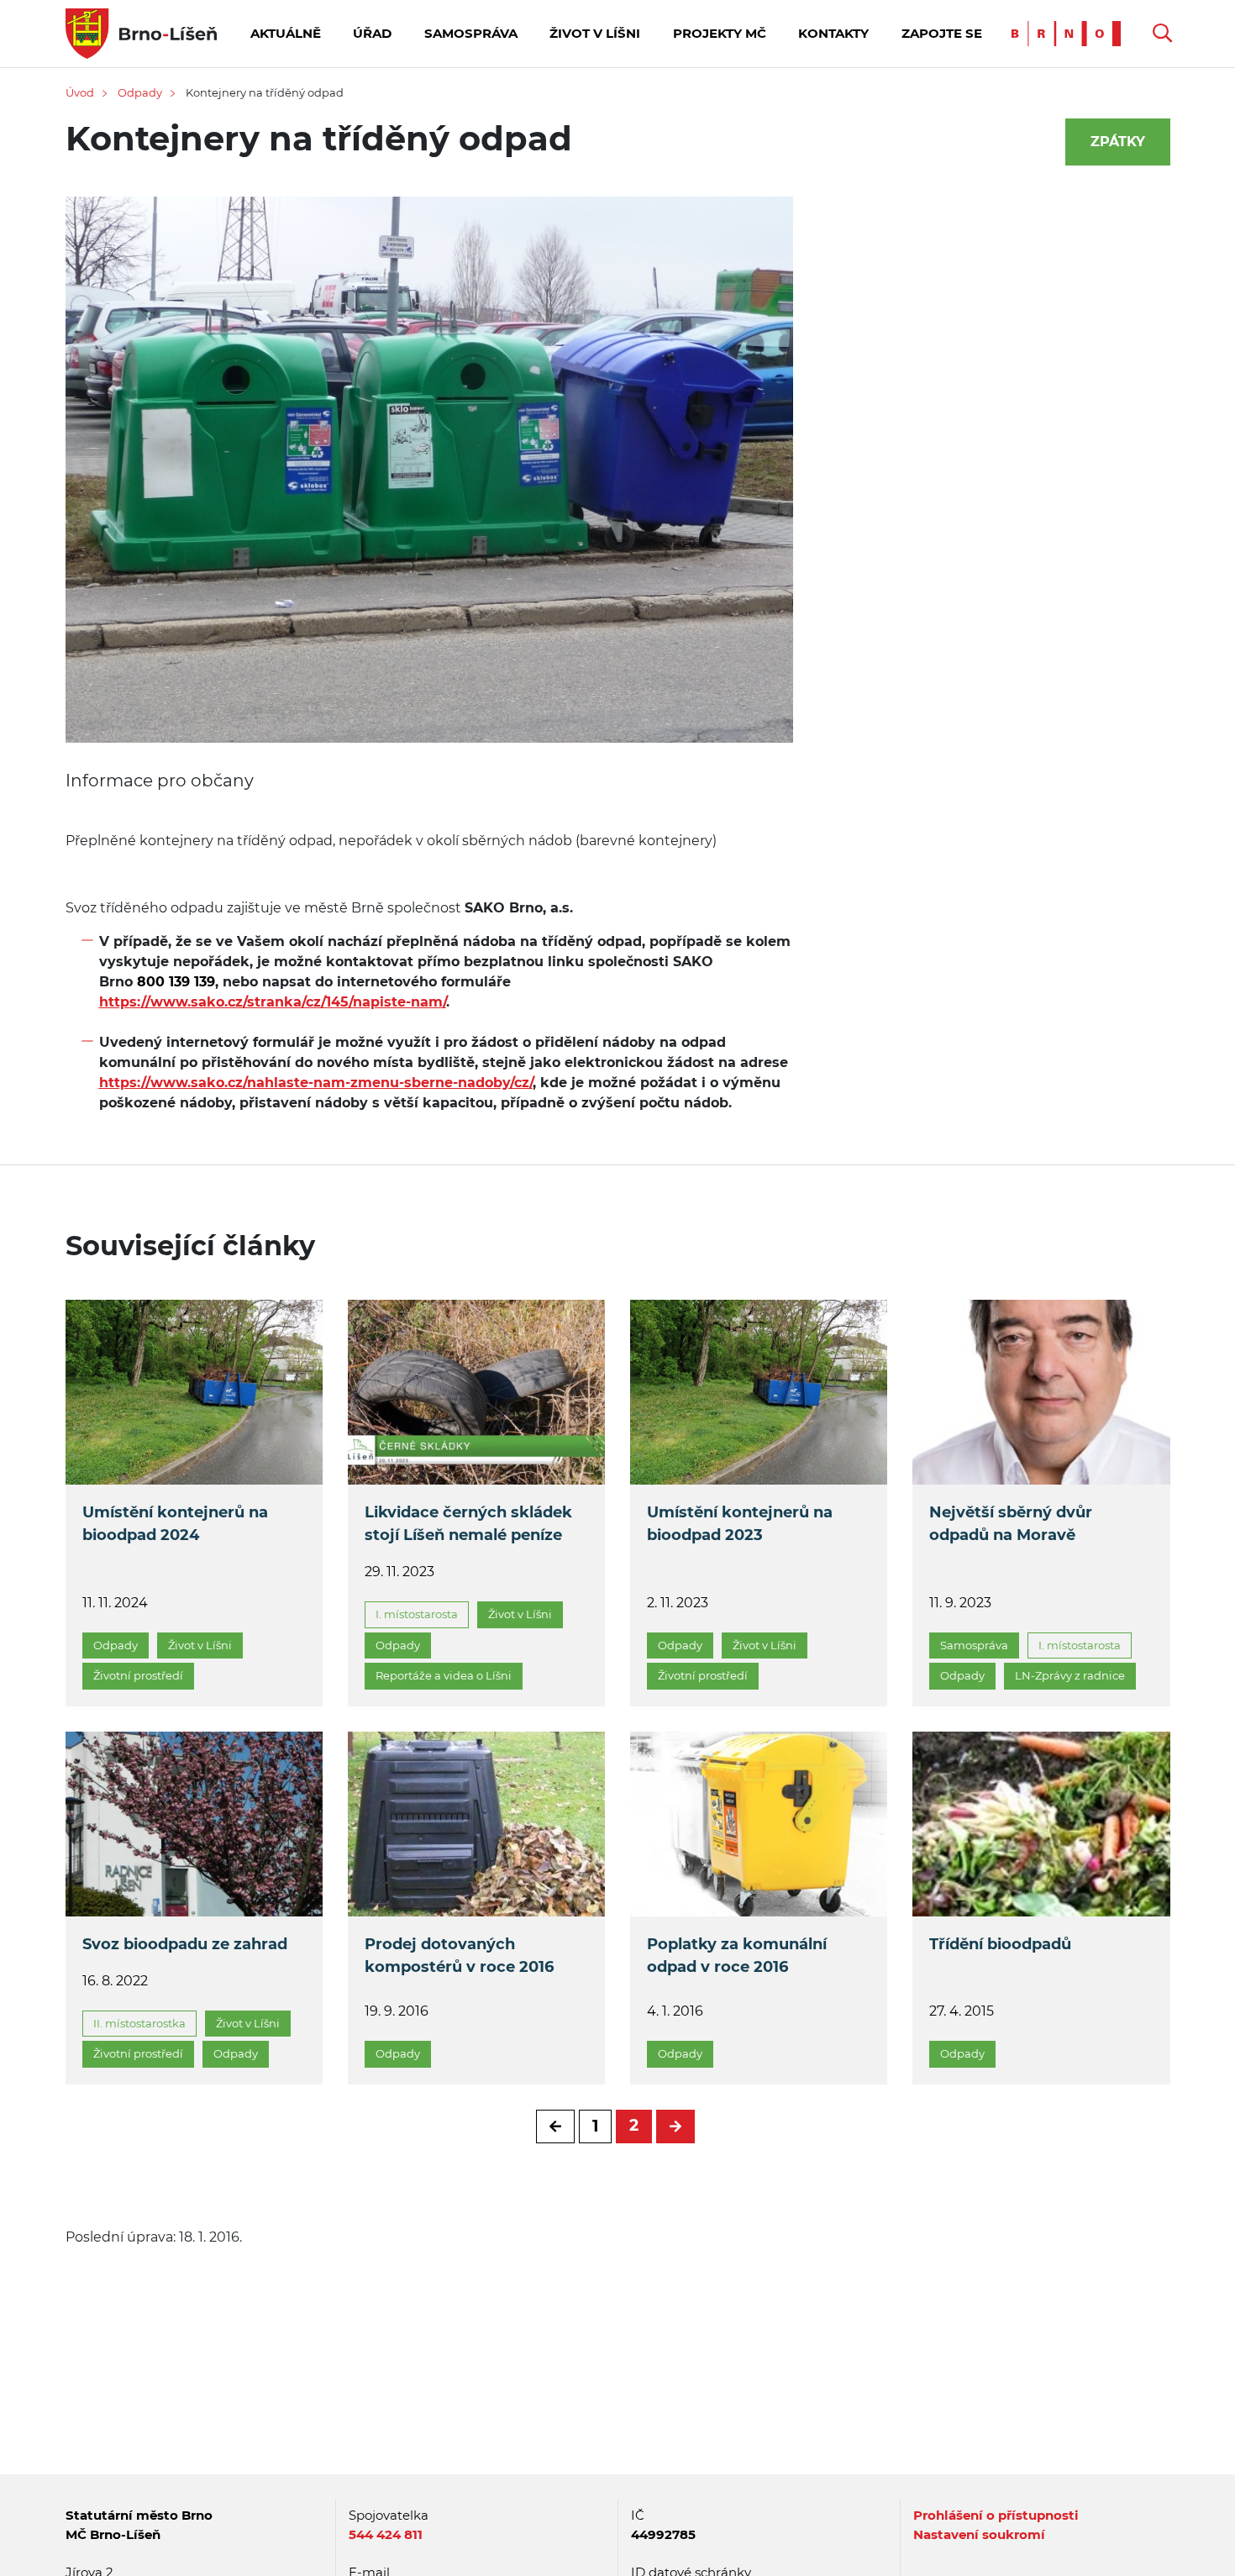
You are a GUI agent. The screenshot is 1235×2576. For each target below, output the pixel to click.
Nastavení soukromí (979, 2534)
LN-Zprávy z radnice (1070, 1675)
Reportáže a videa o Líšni (444, 1675)
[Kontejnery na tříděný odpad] (430, 481)
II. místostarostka (139, 2023)
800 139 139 (174, 982)
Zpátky (1118, 142)
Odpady (140, 92)
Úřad (372, 33)
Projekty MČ (720, 33)
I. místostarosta (417, 1614)
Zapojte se (942, 33)
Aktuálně (286, 33)
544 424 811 (386, 2534)
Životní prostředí (138, 1675)
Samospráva (471, 33)
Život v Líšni (595, 33)
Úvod (80, 92)
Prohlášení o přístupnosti (996, 2515)
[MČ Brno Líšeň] (141, 32)
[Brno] (1070, 32)
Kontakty (833, 33)
